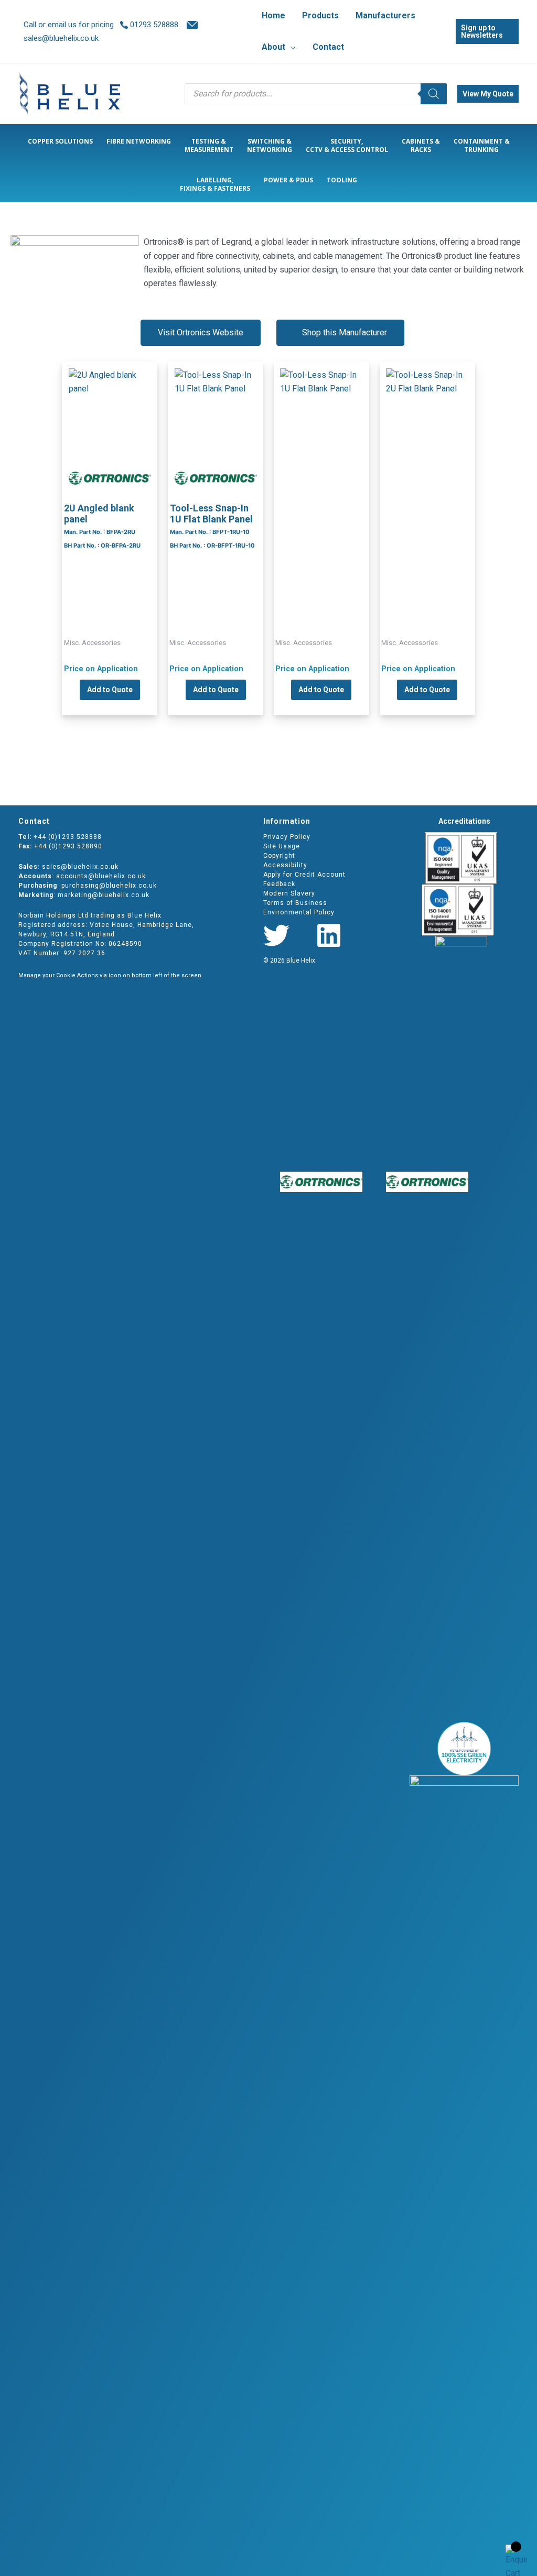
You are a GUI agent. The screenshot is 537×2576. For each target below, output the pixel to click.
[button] (291, 47)
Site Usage (282, 846)
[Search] (434, 94)
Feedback (279, 884)
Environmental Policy (299, 912)
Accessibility (285, 865)
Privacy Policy (287, 837)
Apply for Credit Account (304, 875)
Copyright (279, 856)
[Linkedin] (329, 935)
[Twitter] (276, 935)
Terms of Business (295, 903)
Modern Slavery (289, 893)
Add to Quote (110, 690)
